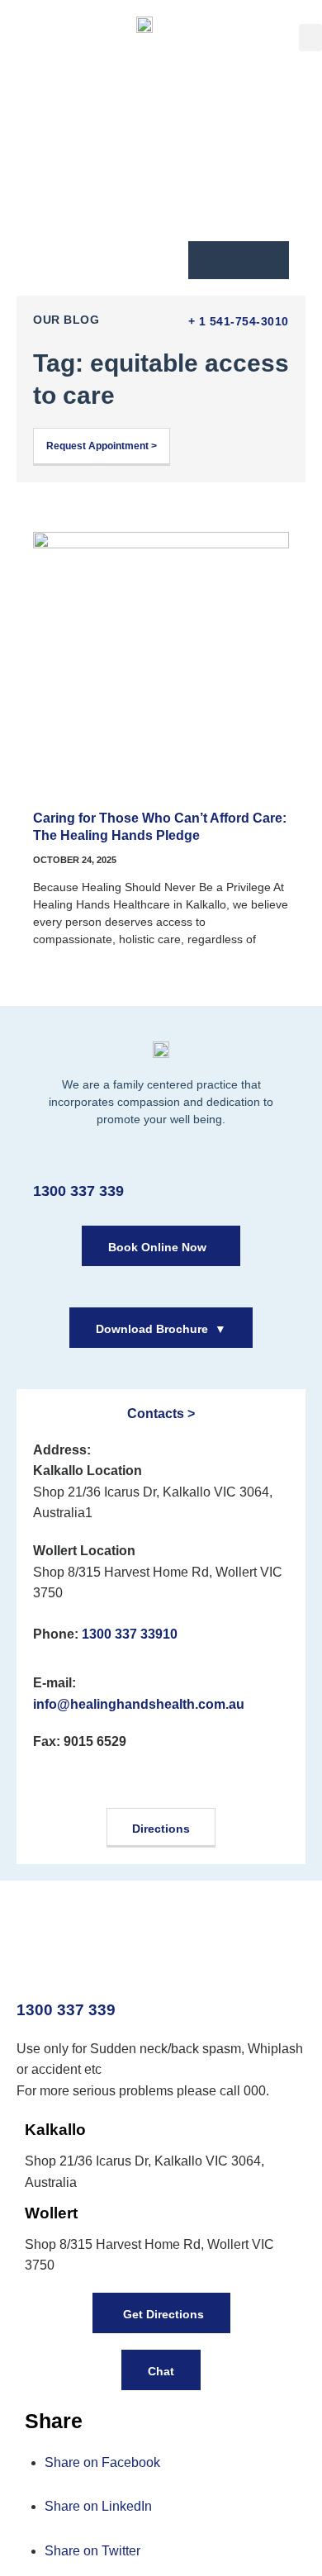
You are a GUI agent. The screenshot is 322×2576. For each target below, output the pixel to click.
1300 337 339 (78, 1191)
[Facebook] (57, 1783)
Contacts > (161, 1414)
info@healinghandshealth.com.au (139, 1704)
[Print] (207, 258)
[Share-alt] (270, 258)
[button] (310, 38)
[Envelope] (239, 258)
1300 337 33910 (130, 1634)
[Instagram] (109, 1783)
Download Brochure (161, 1329)
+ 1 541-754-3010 (239, 321)
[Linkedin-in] (161, 1783)
